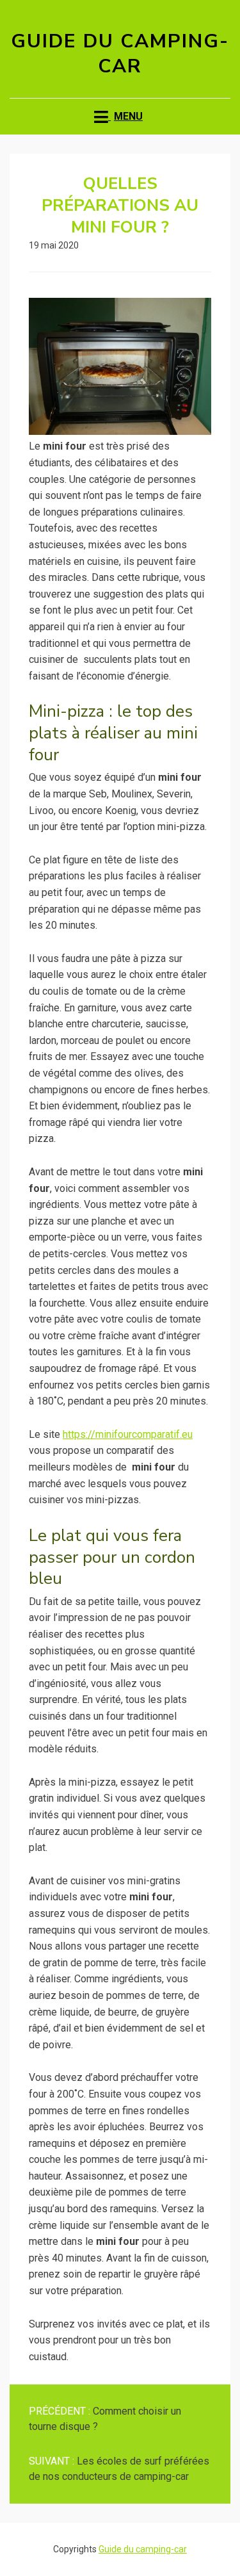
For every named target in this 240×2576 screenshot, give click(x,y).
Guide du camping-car (120, 54)
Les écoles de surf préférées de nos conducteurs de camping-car (119, 2469)
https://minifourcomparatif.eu (128, 1434)
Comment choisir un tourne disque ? (105, 2419)
